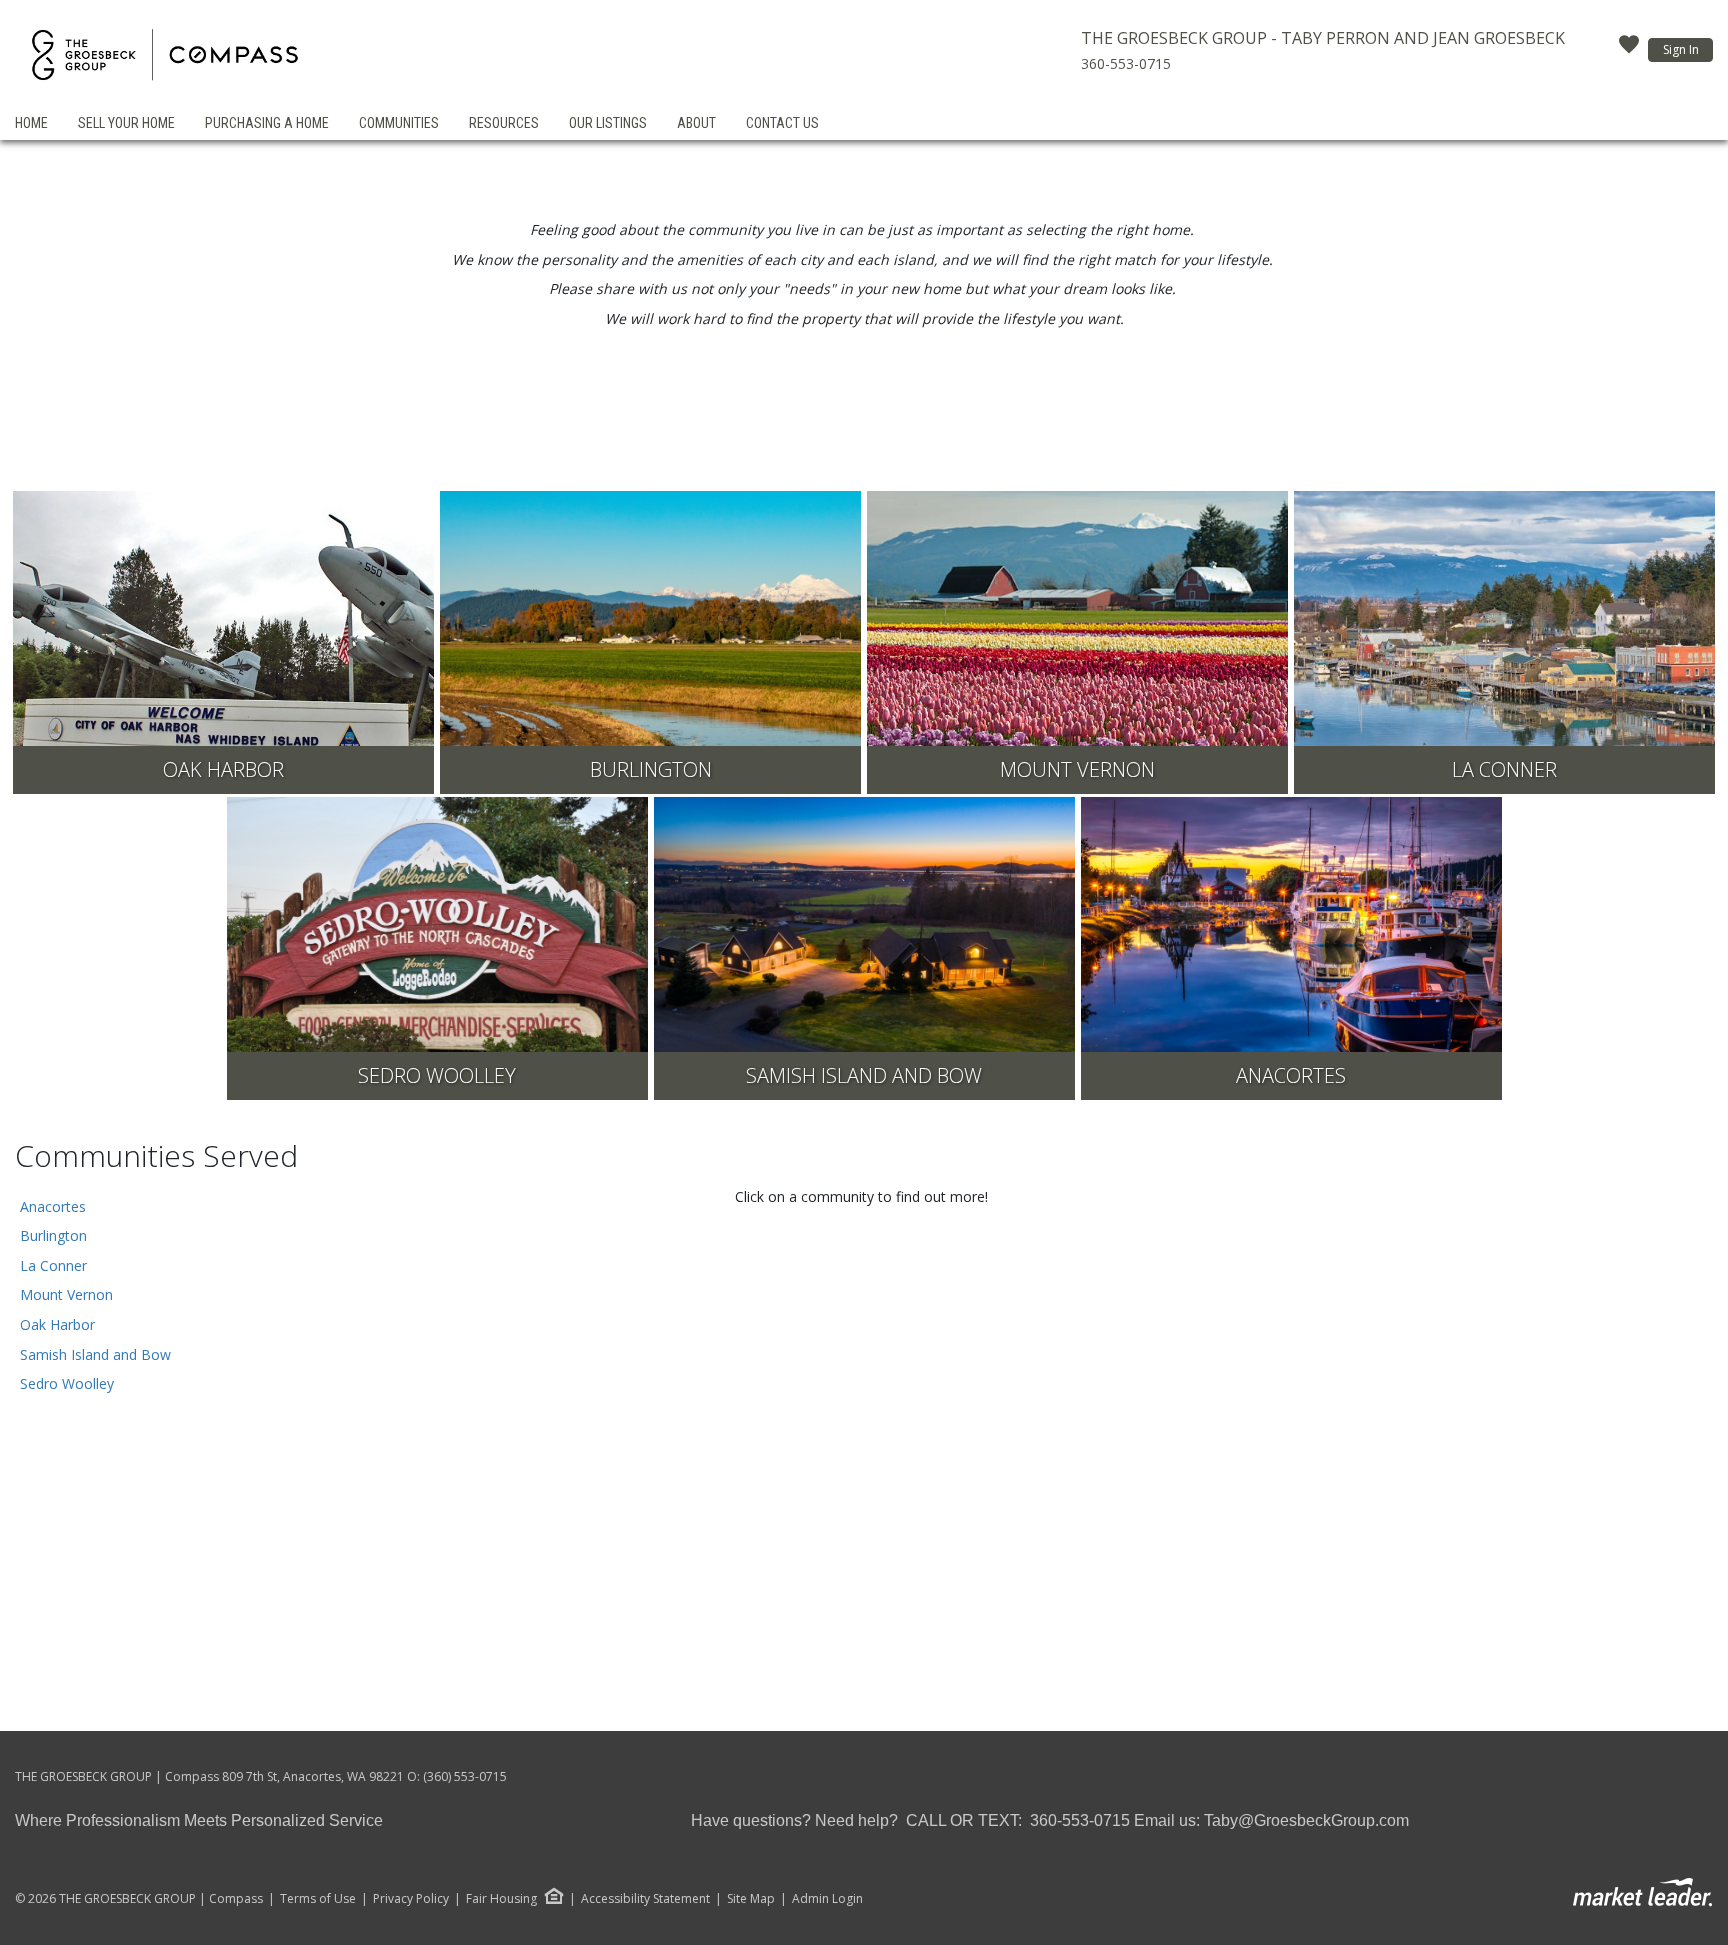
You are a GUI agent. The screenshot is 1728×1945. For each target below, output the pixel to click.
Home (31, 123)
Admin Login (827, 1899)
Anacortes (53, 1206)
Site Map (751, 1899)
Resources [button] (504, 123)
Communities (399, 123)
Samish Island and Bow (95, 1354)
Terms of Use (318, 1899)
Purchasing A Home (267, 123)
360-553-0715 (1126, 63)
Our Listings (608, 123)
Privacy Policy (411, 1899)
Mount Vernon (66, 1294)
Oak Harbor (57, 1324)
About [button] (696, 123)
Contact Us (782, 123)
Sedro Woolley (67, 1383)
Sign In (1681, 49)
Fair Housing (501, 1898)
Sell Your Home (126, 123)
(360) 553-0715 (465, 1776)
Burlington (53, 1235)
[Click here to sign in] (1629, 50)
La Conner (53, 1265)
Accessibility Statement (645, 1899)
